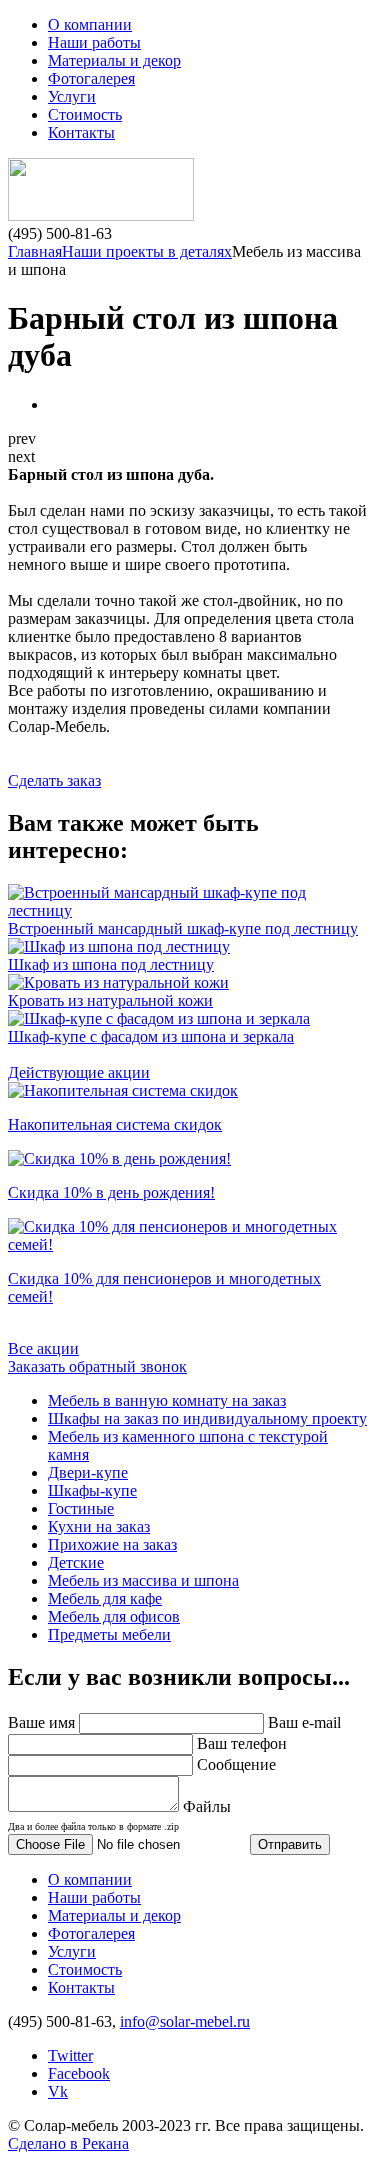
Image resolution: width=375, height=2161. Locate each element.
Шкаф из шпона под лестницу (111, 964)
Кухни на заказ (99, 1526)
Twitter (70, 2055)
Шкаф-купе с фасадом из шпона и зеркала (151, 1036)
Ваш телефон (242, 1743)
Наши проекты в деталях (147, 251)
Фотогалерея (91, 78)
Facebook (79, 2073)
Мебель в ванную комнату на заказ (167, 1400)
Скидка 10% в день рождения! (111, 1192)
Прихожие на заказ (112, 1544)
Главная (35, 251)
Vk (58, 2091)
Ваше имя (41, 1722)
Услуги (72, 96)
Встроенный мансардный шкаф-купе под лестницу (183, 928)
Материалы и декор (114, 60)
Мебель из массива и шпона (143, 1580)
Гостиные (81, 1508)
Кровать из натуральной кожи (110, 1000)
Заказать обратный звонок (97, 1366)
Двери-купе (88, 1472)
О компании (90, 24)
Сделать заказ (54, 780)
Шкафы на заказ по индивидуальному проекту (207, 1418)
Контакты (81, 132)
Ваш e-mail (304, 1722)
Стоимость (85, 114)
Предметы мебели (109, 1634)
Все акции (43, 1348)
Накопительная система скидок (115, 1124)
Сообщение (236, 1764)
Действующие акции (79, 1072)
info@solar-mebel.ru (185, 2021)
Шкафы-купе (92, 1490)
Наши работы (94, 42)
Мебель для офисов (114, 1616)
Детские (76, 1562)
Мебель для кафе (105, 1598)
